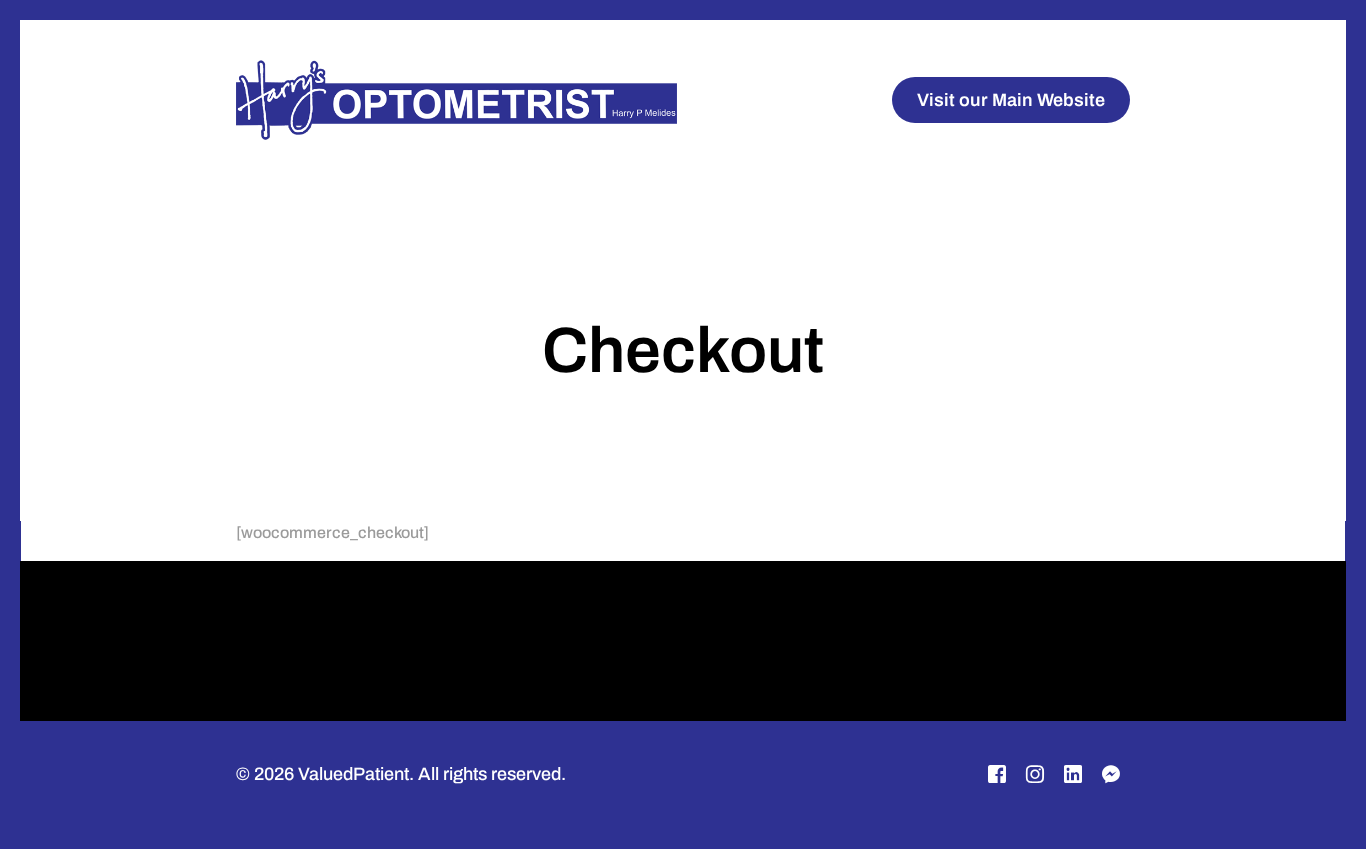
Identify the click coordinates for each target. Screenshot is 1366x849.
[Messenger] (1111, 775)
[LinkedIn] (1073, 775)
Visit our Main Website (1011, 100)
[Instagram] (1035, 775)
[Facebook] (997, 775)
